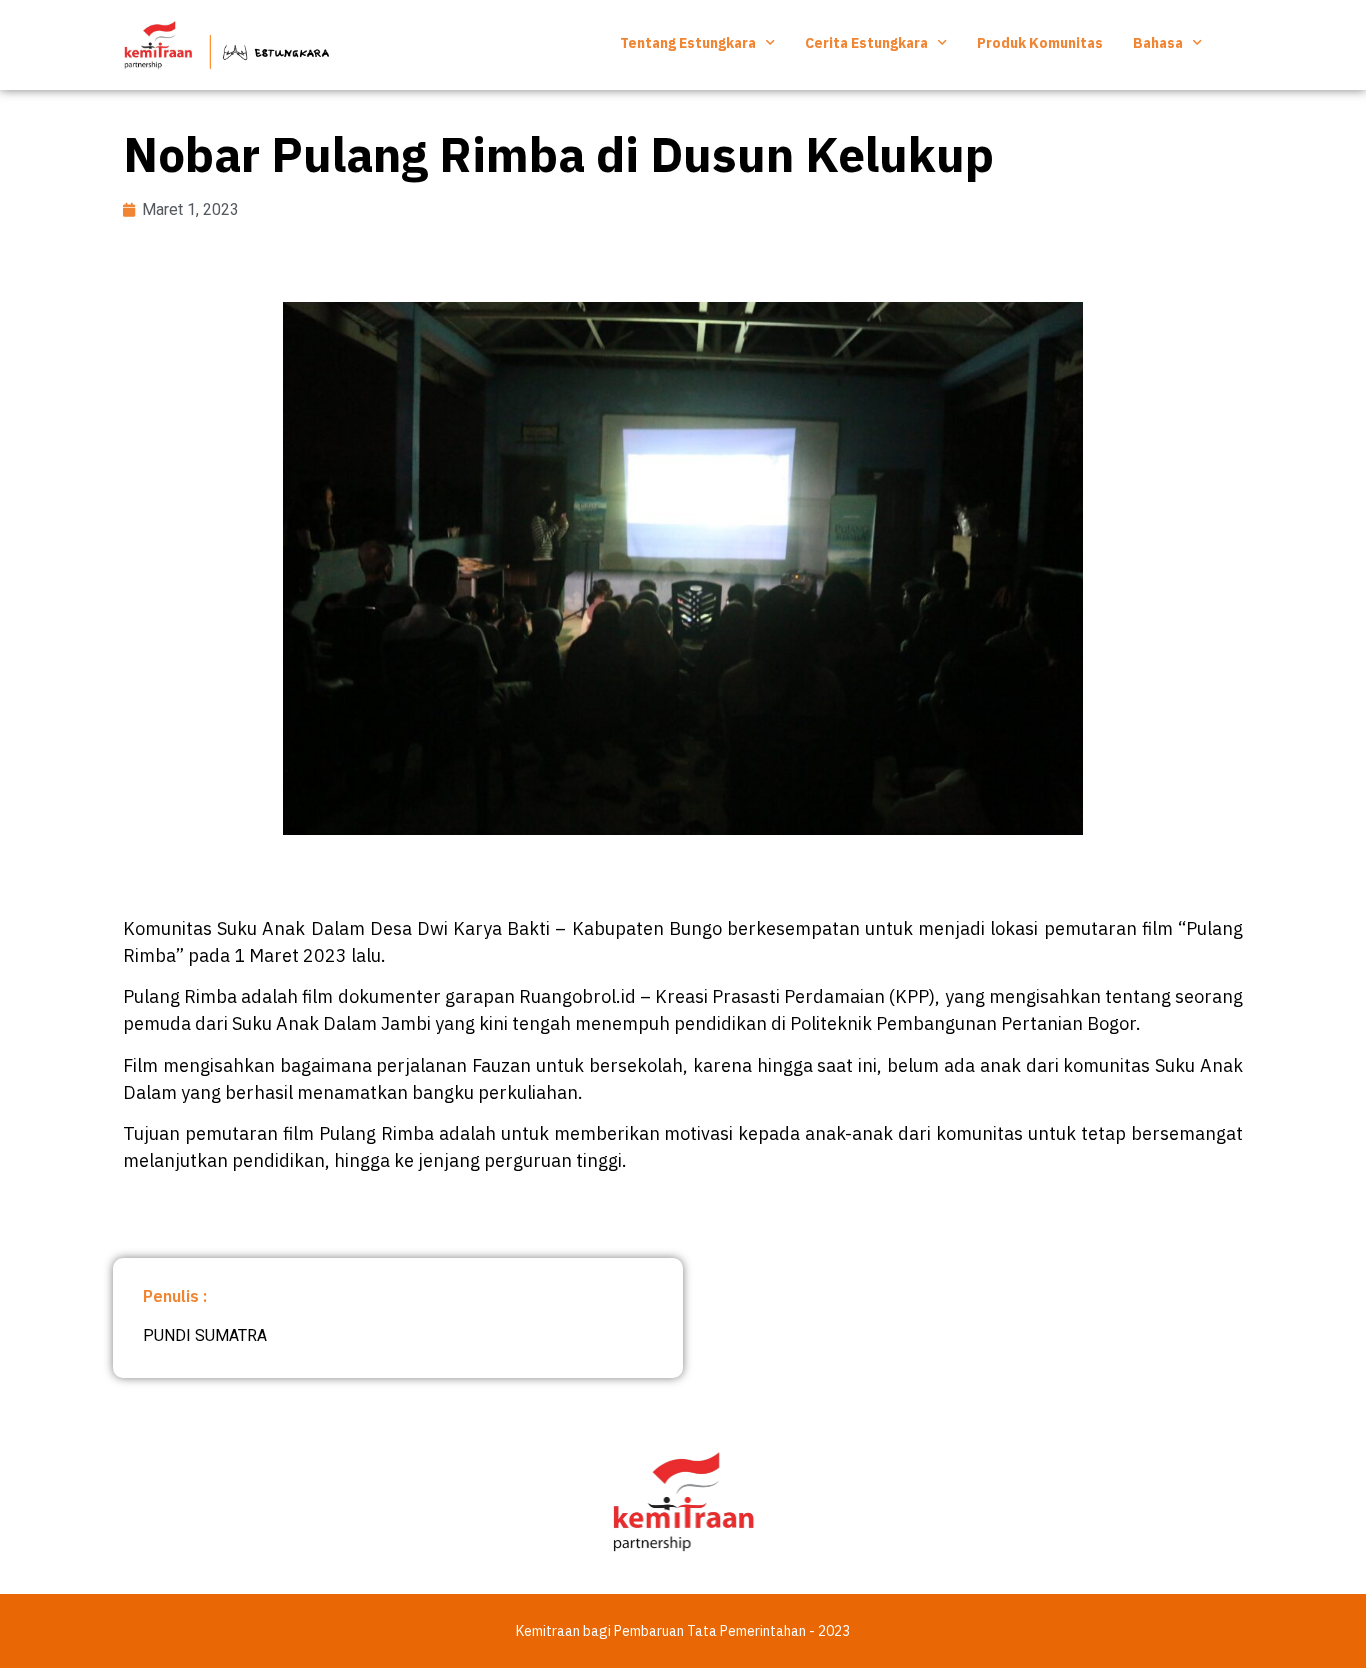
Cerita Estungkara (866, 43)
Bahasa (1158, 43)
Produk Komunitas (1040, 43)
